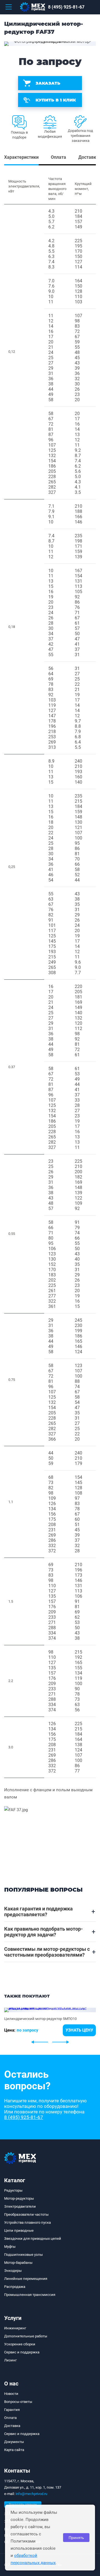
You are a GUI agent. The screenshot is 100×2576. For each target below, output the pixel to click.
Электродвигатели (20, 2206)
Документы (14, 2442)
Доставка (12, 2426)
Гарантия (12, 2410)
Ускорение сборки (20, 2344)
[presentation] (40, 2042)
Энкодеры (13, 2271)
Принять (76, 2538)
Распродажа (15, 2287)
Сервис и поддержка (22, 2352)
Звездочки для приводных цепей (33, 2239)
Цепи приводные (19, 2230)
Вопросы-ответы (18, 2402)
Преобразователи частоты (26, 2214)
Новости (11, 2394)
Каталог (15, 2180)
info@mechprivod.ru (31, 2494)
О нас (11, 2384)
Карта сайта (14, 2450)
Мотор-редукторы (19, 2198)
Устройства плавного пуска (27, 2222)
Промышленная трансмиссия (30, 2295)
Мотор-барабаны (18, 2263)
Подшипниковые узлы (23, 2255)
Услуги (13, 2318)
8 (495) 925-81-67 (66, 7)
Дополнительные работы (26, 2336)
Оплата (10, 2418)
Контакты (17, 2471)
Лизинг (10, 2360)
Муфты (10, 2247)
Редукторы (13, 2190)
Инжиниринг (15, 2328)
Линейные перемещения (26, 2279)
